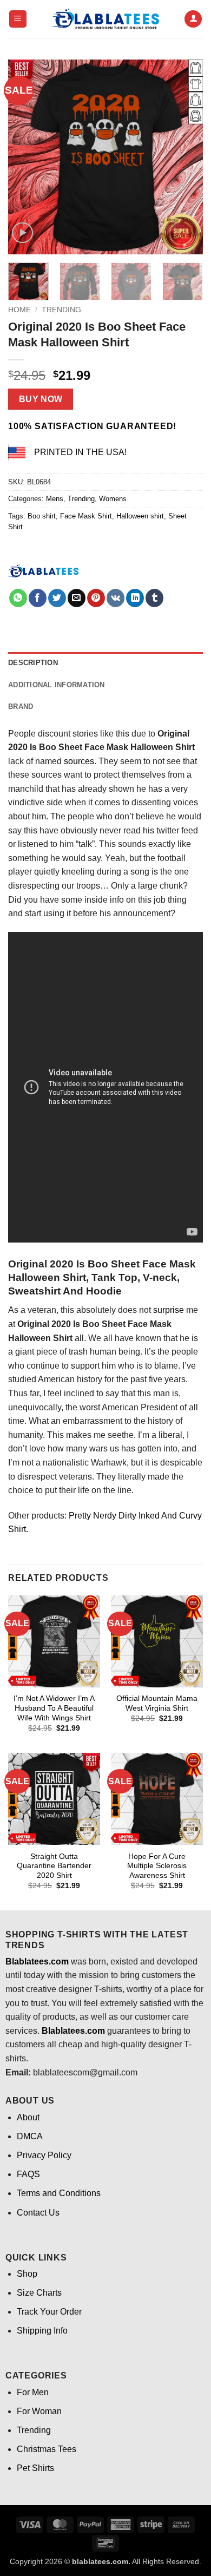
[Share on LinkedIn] (135, 598)
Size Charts (39, 2293)
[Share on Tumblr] (154, 598)
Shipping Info (42, 2331)
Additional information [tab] (57, 685)
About (28, 2117)
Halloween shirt (140, 516)
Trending (61, 310)
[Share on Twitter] (57, 598)
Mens (55, 499)
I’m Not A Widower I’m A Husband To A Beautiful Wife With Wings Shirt (54, 1708)
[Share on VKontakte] (116, 598)
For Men (33, 2392)
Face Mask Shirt (86, 516)
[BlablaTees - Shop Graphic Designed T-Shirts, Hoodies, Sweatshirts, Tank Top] (105, 19)
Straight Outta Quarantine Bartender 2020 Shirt (54, 1866)
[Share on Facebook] (38, 598)
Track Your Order (49, 2312)
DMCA (30, 2136)
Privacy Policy (44, 2155)
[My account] (193, 19)
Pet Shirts (35, 2468)
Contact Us (38, 2213)
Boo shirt (42, 516)
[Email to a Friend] (77, 598)
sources (79, 761)
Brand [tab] (21, 707)
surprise (169, 1310)
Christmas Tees (47, 2449)
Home (19, 310)
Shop (27, 2274)
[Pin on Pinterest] (96, 598)
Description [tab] (33, 663)
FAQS (28, 2174)
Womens (113, 499)
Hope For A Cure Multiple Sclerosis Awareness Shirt (157, 1866)
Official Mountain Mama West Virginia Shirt (157, 1703)
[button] (18, 19)
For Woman (39, 2411)
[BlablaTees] (43, 570)
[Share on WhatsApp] (18, 598)
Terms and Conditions (59, 2193)
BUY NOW (41, 399)
